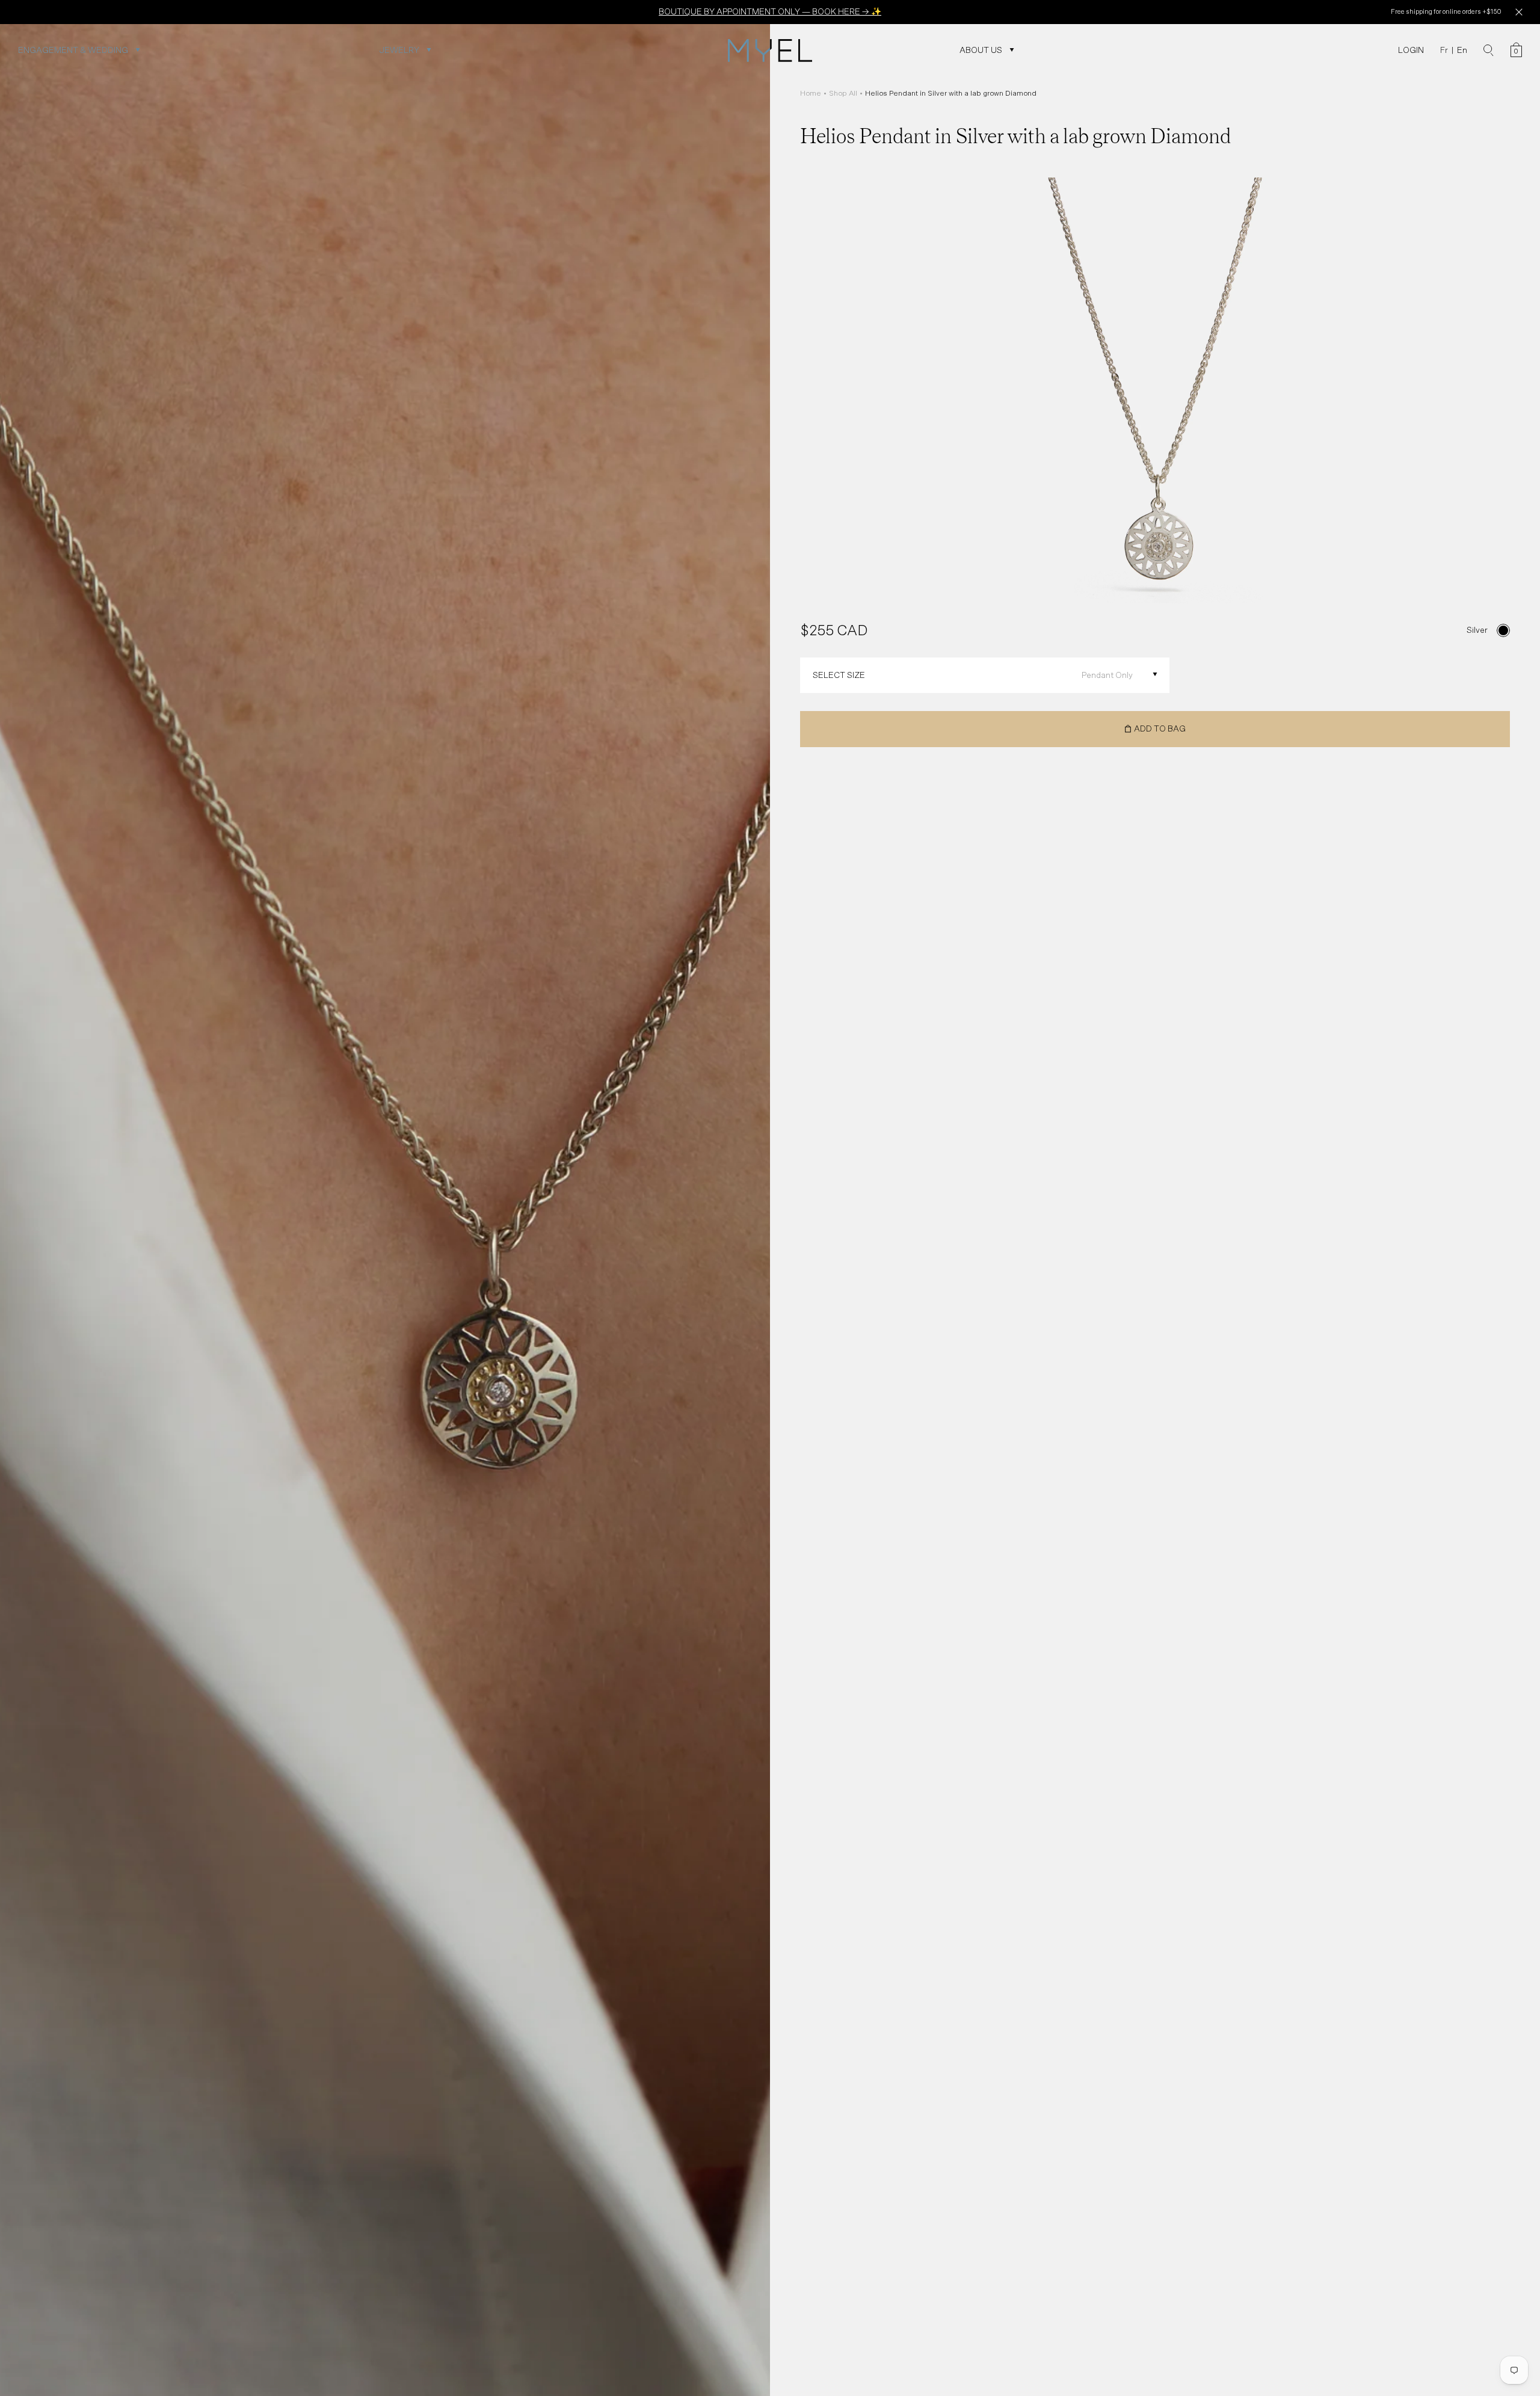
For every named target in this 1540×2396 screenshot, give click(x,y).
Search (1489, 51)
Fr (1444, 50)
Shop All (843, 93)
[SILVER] (1503, 630)
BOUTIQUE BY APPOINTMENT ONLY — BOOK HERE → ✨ (770, 11)
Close (1519, 12)
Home (811, 93)
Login (1411, 50)
